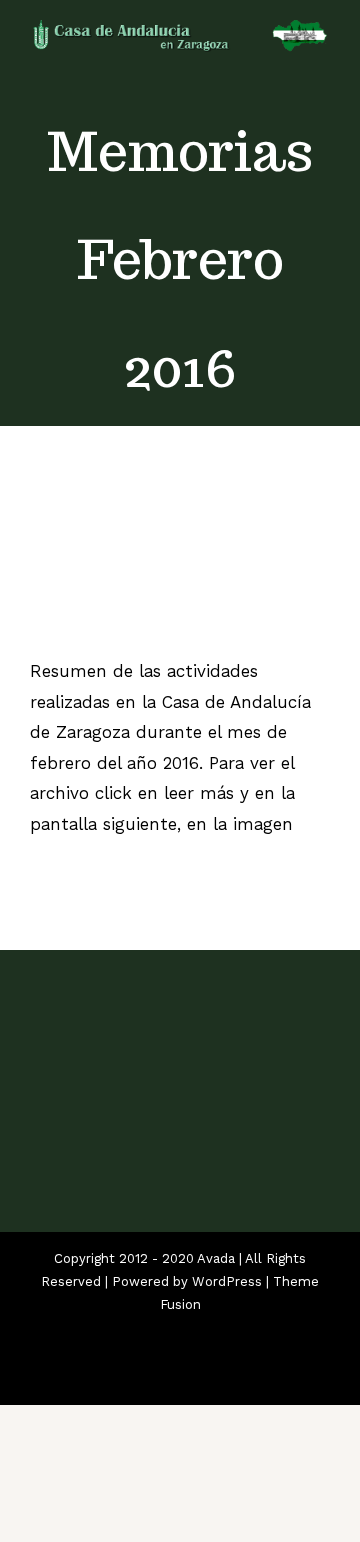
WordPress (227, 1281)
